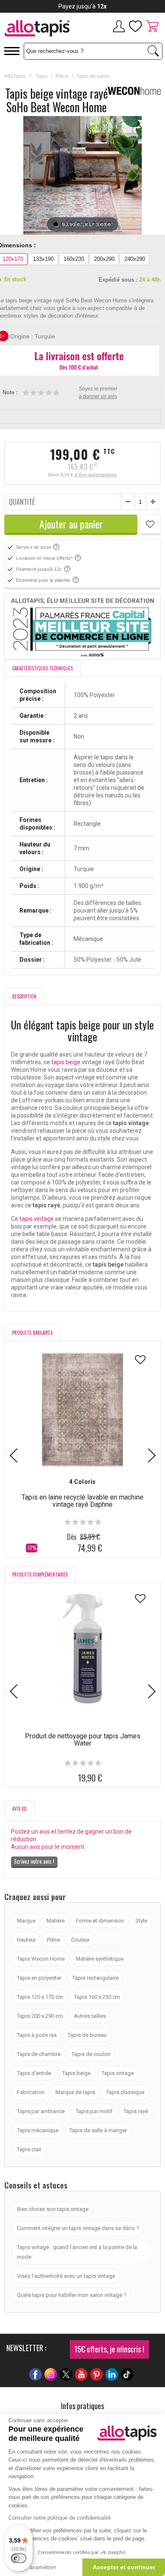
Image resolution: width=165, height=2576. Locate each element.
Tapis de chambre (39, 2054)
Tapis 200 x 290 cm (40, 2016)
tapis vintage (37, 1219)
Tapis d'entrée (34, 2073)
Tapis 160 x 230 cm (97, 1997)
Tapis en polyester (39, 1978)
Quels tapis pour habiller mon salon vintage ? (72, 2295)
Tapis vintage (118, 2073)
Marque (26, 1921)
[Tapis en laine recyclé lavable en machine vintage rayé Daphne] (82, 1410)
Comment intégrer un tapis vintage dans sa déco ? (78, 2228)
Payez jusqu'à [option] (82, 6)
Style (141, 1921)
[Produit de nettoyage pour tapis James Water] (82, 1649)
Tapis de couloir (91, 2054)
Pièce (62, 76)
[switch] (19, 2558)
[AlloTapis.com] (41, 29)
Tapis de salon (93, 76)
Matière (56, 1921)
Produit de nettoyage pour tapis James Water (83, 1740)
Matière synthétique (100, 1959)
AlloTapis (15, 76)
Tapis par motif (94, 2111)
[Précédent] (30, 175)
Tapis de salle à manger (98, 2130)
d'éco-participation (96, 475)
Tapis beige (76, 2073)
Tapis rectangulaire (95, 1978)
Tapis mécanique (38, 2130)
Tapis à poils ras (37, 2035)
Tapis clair (29, 2149)
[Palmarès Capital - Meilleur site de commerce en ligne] (82, 627)
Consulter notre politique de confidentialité (60, 2518)
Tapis (42, 76)
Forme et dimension (100, 1921)
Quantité (22, 502)
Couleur (80, 1940)
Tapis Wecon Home (41, 1959)
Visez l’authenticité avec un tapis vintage (66, 2276)
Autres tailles (90, 2016)
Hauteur (26, 1940)
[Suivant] (135, 175)
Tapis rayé (136, 2111)
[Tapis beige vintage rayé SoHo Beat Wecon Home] (56, 224)
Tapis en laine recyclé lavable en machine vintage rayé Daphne (82, 1501)
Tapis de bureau (87, 2035)
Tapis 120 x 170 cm (40, 1997)
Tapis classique (125, 2092)
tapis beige (66, 1062)
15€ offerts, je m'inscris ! (109, 2349)
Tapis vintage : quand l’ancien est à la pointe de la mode (77, 2252)
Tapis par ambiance (41, 2111)
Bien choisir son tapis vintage (53, 2209)
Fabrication (31, 2092)
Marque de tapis (75, 2092)
